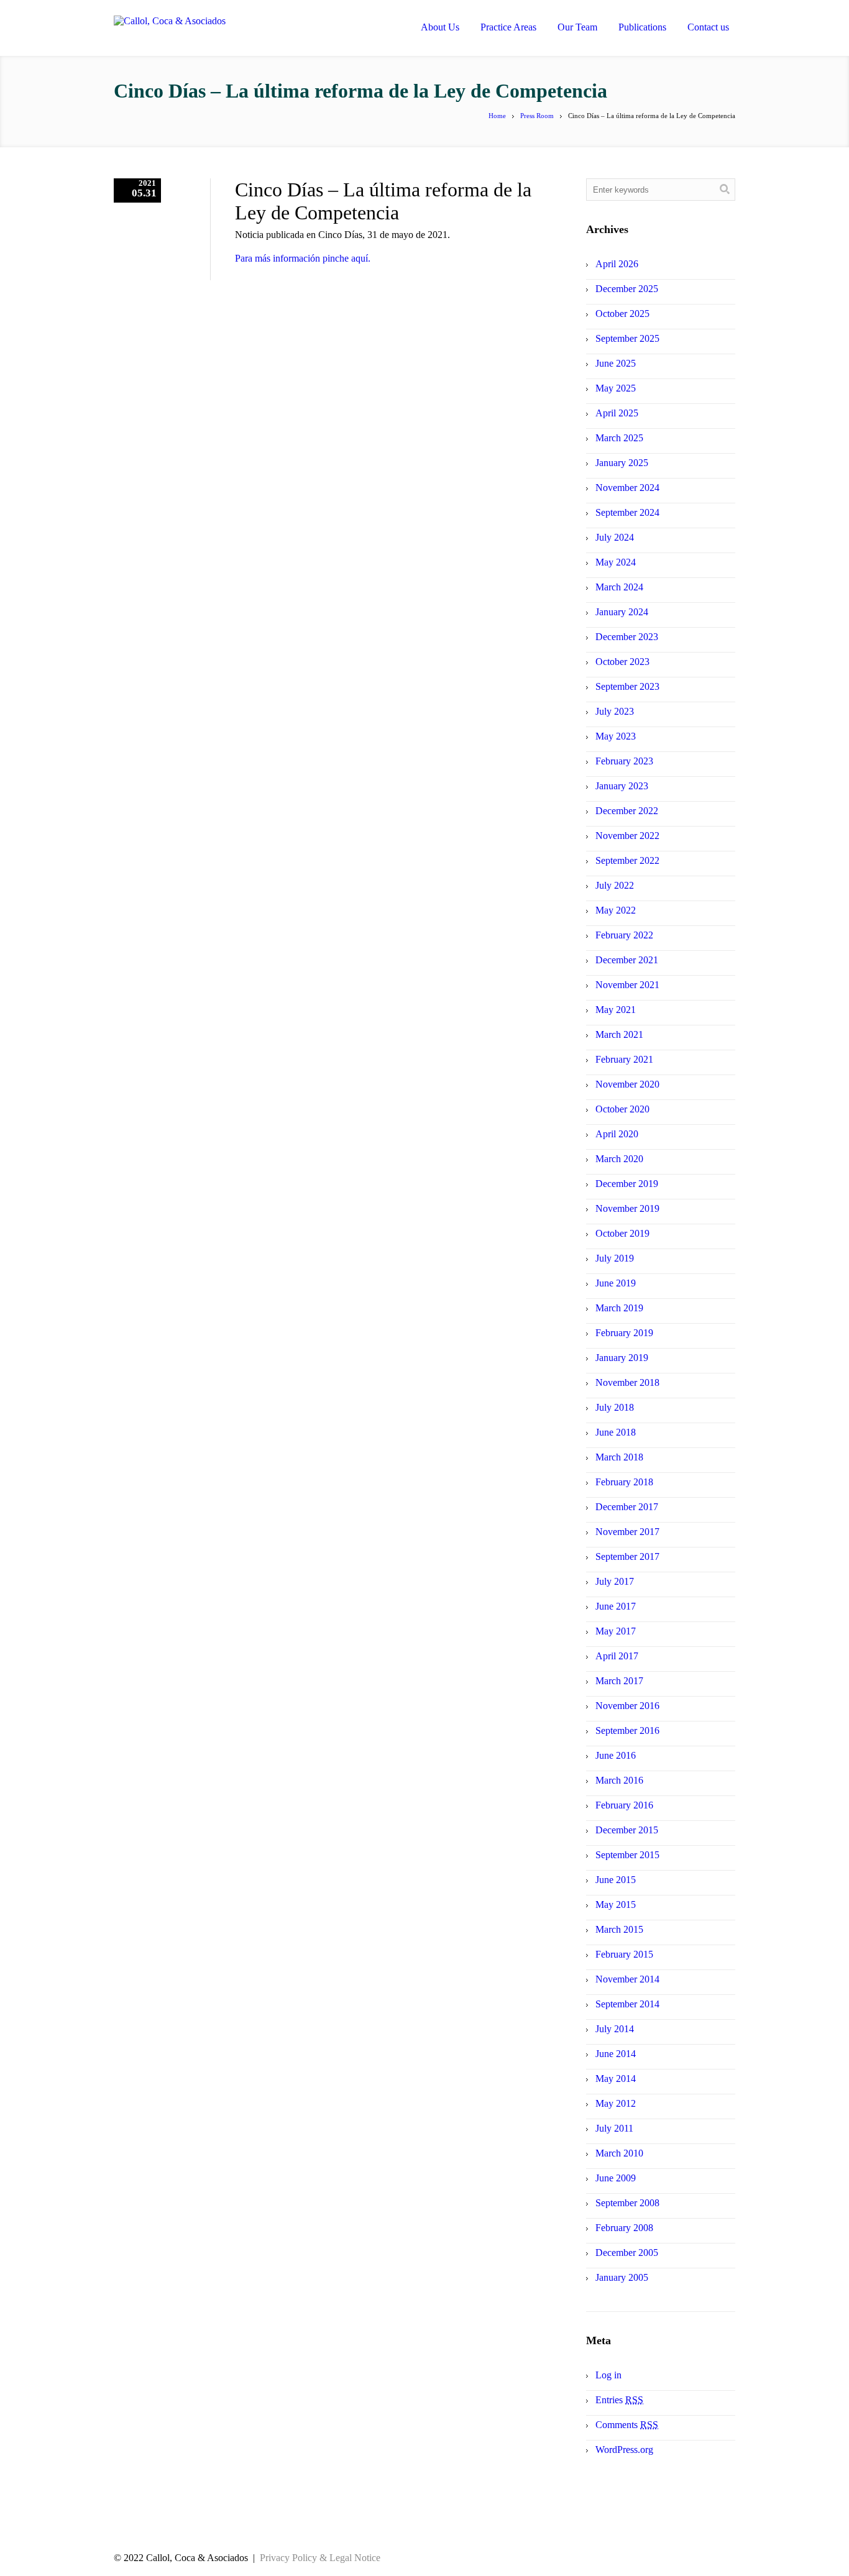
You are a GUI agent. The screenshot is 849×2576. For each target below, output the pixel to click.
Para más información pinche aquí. (303, 258)
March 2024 (619, 587)
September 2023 (627, 686)
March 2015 (619, 1929)
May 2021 (616, 1010)
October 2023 (622, 662)
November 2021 (627, 985)
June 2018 (616, 1432)
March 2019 (619, 1308)
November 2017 (627, 1532)
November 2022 (627, 836)
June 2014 (616, 2054)
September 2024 (627, 512)
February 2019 (624, 1333)
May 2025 (616, 388)
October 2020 (622, 1109)
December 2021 (627, 960)
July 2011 (614, 2128)
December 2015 (627, 1830)
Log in (608, 2375)
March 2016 (619, 1780)
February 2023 (624, 761)
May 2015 (616, 1904)
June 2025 (616, 363)
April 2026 (617, 264)
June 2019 (616, 1283)
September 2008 (627, 2203)
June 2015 (616, 1880)
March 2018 (619, 1457)
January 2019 (622, 1358)
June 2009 (616, 2178)
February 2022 (624, 935)
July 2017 (615, 1581)
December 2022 (627, 811)
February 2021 (624, 1059)
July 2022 (615, 885)
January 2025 (622, 463)
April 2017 (617, 1656)
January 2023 (622, 786)
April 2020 (617, 1134)
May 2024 (616, 562)
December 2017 (627, 1507)
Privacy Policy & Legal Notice (320, 2558)
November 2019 (627, 1208)
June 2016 (616, 1755)
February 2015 (624, 1954)
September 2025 (627, 338)
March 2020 (619, 1159)
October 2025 (622, 314)
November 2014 (627, 1979)
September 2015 (627, 1855)
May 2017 (616, 1631)
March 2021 (619, 1034)
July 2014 (615, 2029)
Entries (619, 2400)
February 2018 (624, 1482)
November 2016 (627, 1706)
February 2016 (624, 1805)
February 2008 (624, 2228)
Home (497, 116)
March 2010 (619, 2153)
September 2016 (627, 1730)
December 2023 (627, 637)
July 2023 (615, 711)
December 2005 (627, 2253)
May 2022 (616, 910)
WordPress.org (624, 2450)
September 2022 (627, 860)
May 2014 (616, 2079)
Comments (627, 2425)
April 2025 (617, 413)
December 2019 (627, 1184)
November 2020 (627, 1084)
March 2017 (619, 1681)
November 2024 (627, 488)
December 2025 (627, 289)
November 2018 (627, 1382)
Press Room (537, 116)
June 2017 (616, 1606)
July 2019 (615, 1258)
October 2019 (622, 1233)
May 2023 (616, 736)
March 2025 (619, 438)
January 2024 (622, 612)
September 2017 (627, 1556)
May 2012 (616, 2103)
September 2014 (627, 2004)
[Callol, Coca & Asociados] (215, 30)
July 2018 (615, 1407)
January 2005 (622, 2277)
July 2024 (615, 537)
